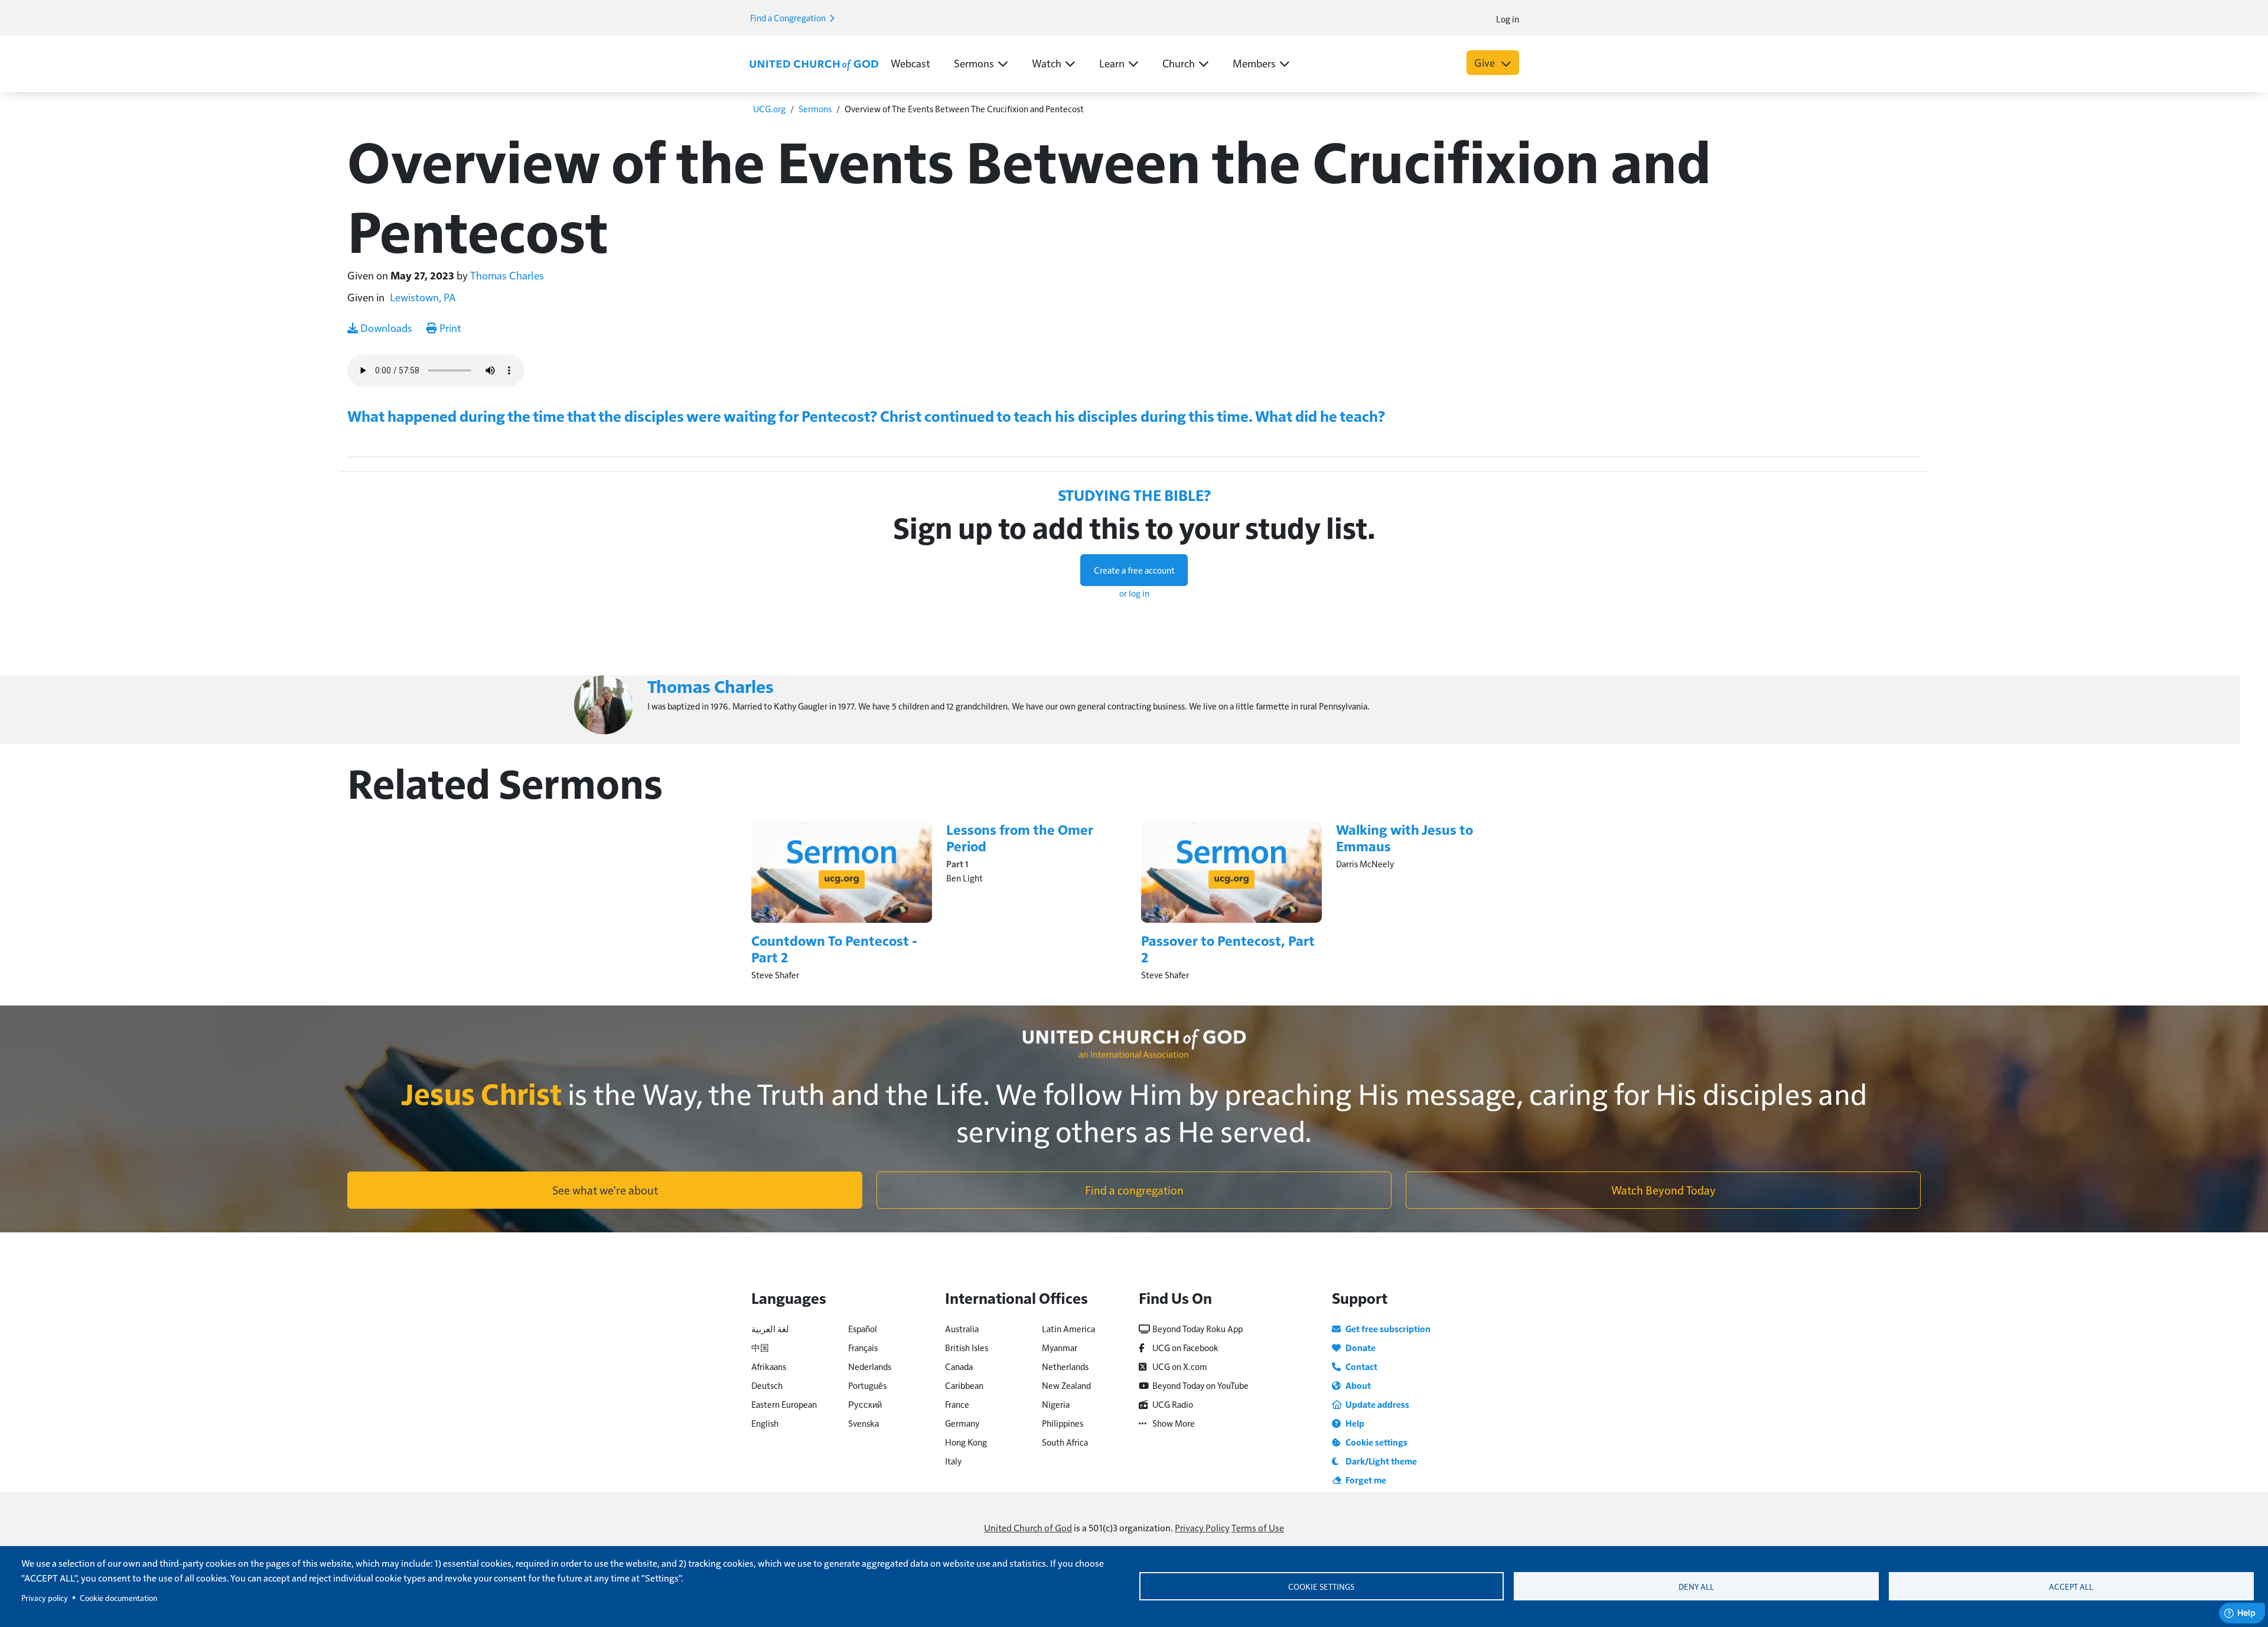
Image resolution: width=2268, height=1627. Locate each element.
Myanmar (1060, 1347)
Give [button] (1486, 62)
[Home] (814, 64)
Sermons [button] (974, 63)
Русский (865, 1404)
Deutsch (767, 1385)
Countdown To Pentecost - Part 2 (834, 948)
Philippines (1063, 1423)
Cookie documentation (118, 1598)
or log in (1134, 593)
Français (863, 1347)
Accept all (2071, 1587)
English (765, 1423)
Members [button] (1254, 63)
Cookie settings (1321, 1587)
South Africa (1065, 1442)
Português (867, 1385)
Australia (962, 1328)
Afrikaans (769, 1366)
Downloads (385, 328)
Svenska (863, 1423)
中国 (760, 1347)
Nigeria (1056, 1404)
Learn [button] (1112, 63)
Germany (962, 1423)
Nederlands (870, 1366)
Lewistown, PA (423, 297)
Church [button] (1179, 63)
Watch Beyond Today (1663, 1190)
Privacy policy (45, 1598)
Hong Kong (966, 1442)
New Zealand (1066, 1385)
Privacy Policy (1202, 1527)
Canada (959, 1366)
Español (863, 1328)
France (957, 1404)
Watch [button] (1047, 63)
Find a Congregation (789, 17)
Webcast (910, 63)
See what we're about (605, 1190)
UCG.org (769, 108)
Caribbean (964, 1385)
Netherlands (1065, 1366)
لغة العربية (770, 1328)
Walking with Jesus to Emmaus (1405, 837)
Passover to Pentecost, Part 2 (1228, 948)
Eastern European (784, 1404)
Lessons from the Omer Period (1020, 837)
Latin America (1068, 1328)
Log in (1508, 19)
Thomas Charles (507, 275)
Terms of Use (1258, 1527)
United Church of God (1028, 1527)
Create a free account (1134, 570)
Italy (953, 1461)
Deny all (1696, 1587)
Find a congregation (1134, 1190)
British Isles (967, 1347)
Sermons (815, 108)
